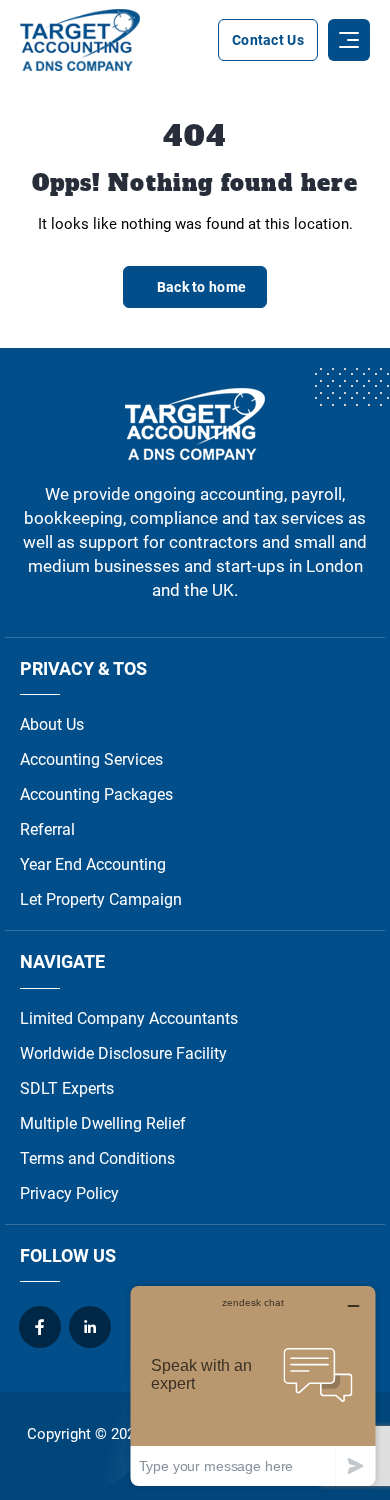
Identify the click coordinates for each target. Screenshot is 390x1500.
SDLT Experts (67, 1088)
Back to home (201, 287)
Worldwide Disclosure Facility (123, 1053)
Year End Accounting (93, 864)
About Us (52, 724)
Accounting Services (91, 759)
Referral (47, 829)
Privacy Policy (69, 1193)
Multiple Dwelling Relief (103, 1123)
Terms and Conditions (97, 1158)
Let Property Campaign (101, 899)
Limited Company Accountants (129, 1018)
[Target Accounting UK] (80, 40)
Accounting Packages (96, 794)
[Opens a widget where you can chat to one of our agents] (253, 1385)
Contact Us (268, 40)
